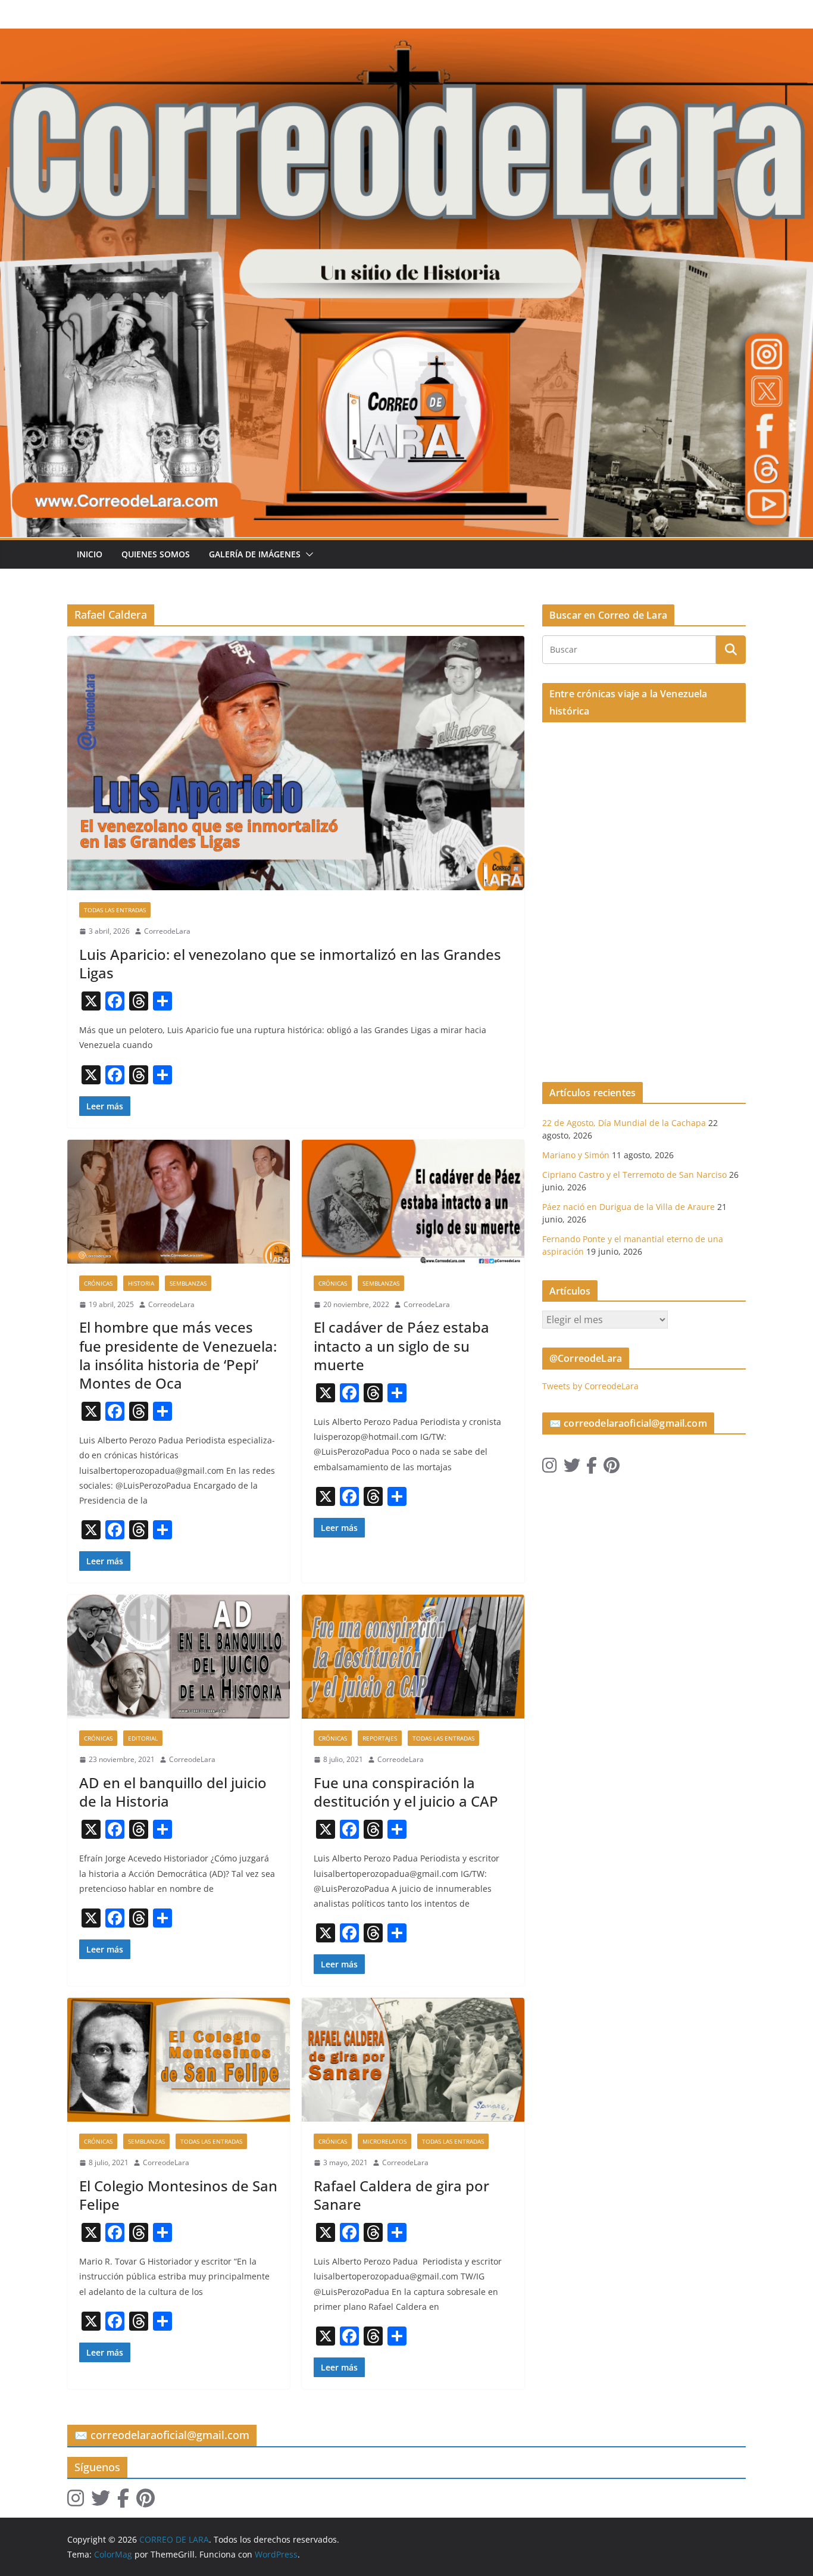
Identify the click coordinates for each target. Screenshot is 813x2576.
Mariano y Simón (576, 1155)
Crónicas (98, 1283)
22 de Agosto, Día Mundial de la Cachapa (624, 1123)
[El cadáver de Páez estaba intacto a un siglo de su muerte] (413, 1202)
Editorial (143, 1738)
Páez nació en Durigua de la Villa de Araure (628, 1207)
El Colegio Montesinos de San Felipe (178, 2195)
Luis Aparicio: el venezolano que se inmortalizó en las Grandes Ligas (290, 963)
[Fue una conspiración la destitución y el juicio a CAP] (413, 1657)
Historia (141, 1283)
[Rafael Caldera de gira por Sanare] (413, 2060)
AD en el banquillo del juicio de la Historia (173, 1792)
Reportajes (380, 1738)
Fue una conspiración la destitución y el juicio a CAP (406, 1792)
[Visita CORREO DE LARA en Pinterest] (612, 1468)
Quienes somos (156, 554)
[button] (307, 554)
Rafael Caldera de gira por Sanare (401, 2195)
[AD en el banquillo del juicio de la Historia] (179, 1657)
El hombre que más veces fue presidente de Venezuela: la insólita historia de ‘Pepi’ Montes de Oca (178, 1355)
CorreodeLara (167, 931)
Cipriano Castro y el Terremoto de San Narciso (634, 1175)
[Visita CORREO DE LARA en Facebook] (592, 1468)
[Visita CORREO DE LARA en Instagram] (550, 1468)
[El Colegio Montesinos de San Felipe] (179, 2060)
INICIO (90, 554)
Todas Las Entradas (115, 910)
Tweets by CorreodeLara (590, 1386)
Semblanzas (188, 1283)
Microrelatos (384, 2141)
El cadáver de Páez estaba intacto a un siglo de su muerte (401, 1345)
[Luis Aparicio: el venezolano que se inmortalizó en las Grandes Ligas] (296, 763)
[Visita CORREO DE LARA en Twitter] (572, 1468)
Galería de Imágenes (255, 554)
